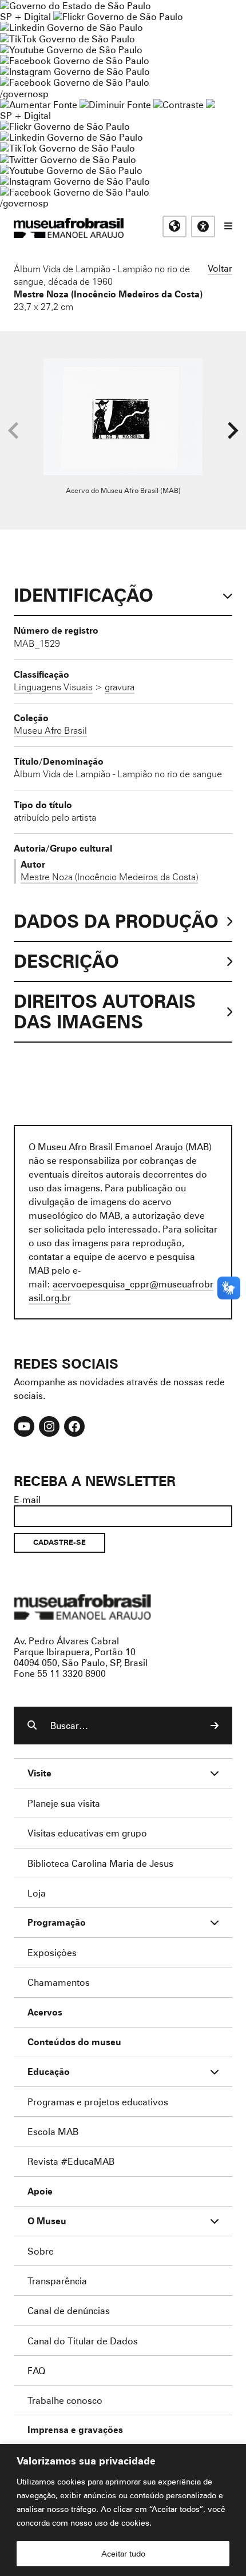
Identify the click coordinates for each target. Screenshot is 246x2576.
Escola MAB (53, 2131)
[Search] (215, 1726)
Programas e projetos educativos (98, 2102)
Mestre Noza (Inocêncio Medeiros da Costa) (108, 294)
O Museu (47, 2221)
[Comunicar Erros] (211, 104)
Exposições (52, 1952)
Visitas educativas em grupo (87, 1833)
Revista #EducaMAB (71, 2161)
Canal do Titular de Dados (83, 2341)
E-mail (27, 1499)
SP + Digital (25, 16)
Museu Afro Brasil (50, 730)
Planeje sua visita (64, 1803)
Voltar (220, 268)
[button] (233, 431)
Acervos (45, 2012)
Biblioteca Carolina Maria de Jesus (100, 1863)
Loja (37, 1893)
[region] (123, 2510)
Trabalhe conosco (65, 2400)
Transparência (57, 2281)
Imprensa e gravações (75, 2430)
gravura (120, 687)
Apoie (40, 2191)
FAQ (36, 2370)
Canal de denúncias (69, 2310)
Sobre (41, 2251)
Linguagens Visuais (53, 687)
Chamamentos (59, 1982)
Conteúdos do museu (74, 2042)
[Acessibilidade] (203, 226)
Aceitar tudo (123, 2553)
